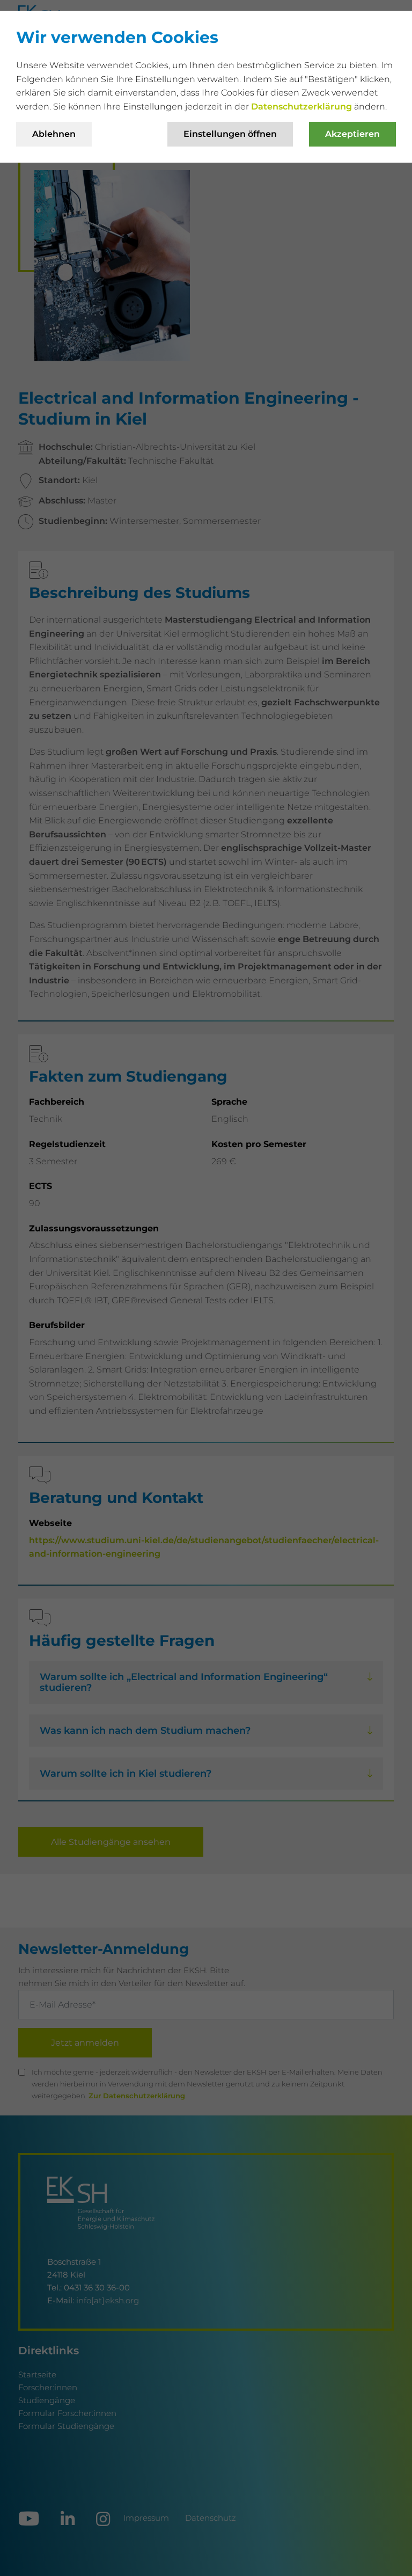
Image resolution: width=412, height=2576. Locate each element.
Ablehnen (54, 134)
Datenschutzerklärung (303, 107)
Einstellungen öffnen (230, 134)
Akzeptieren (352, 134)
